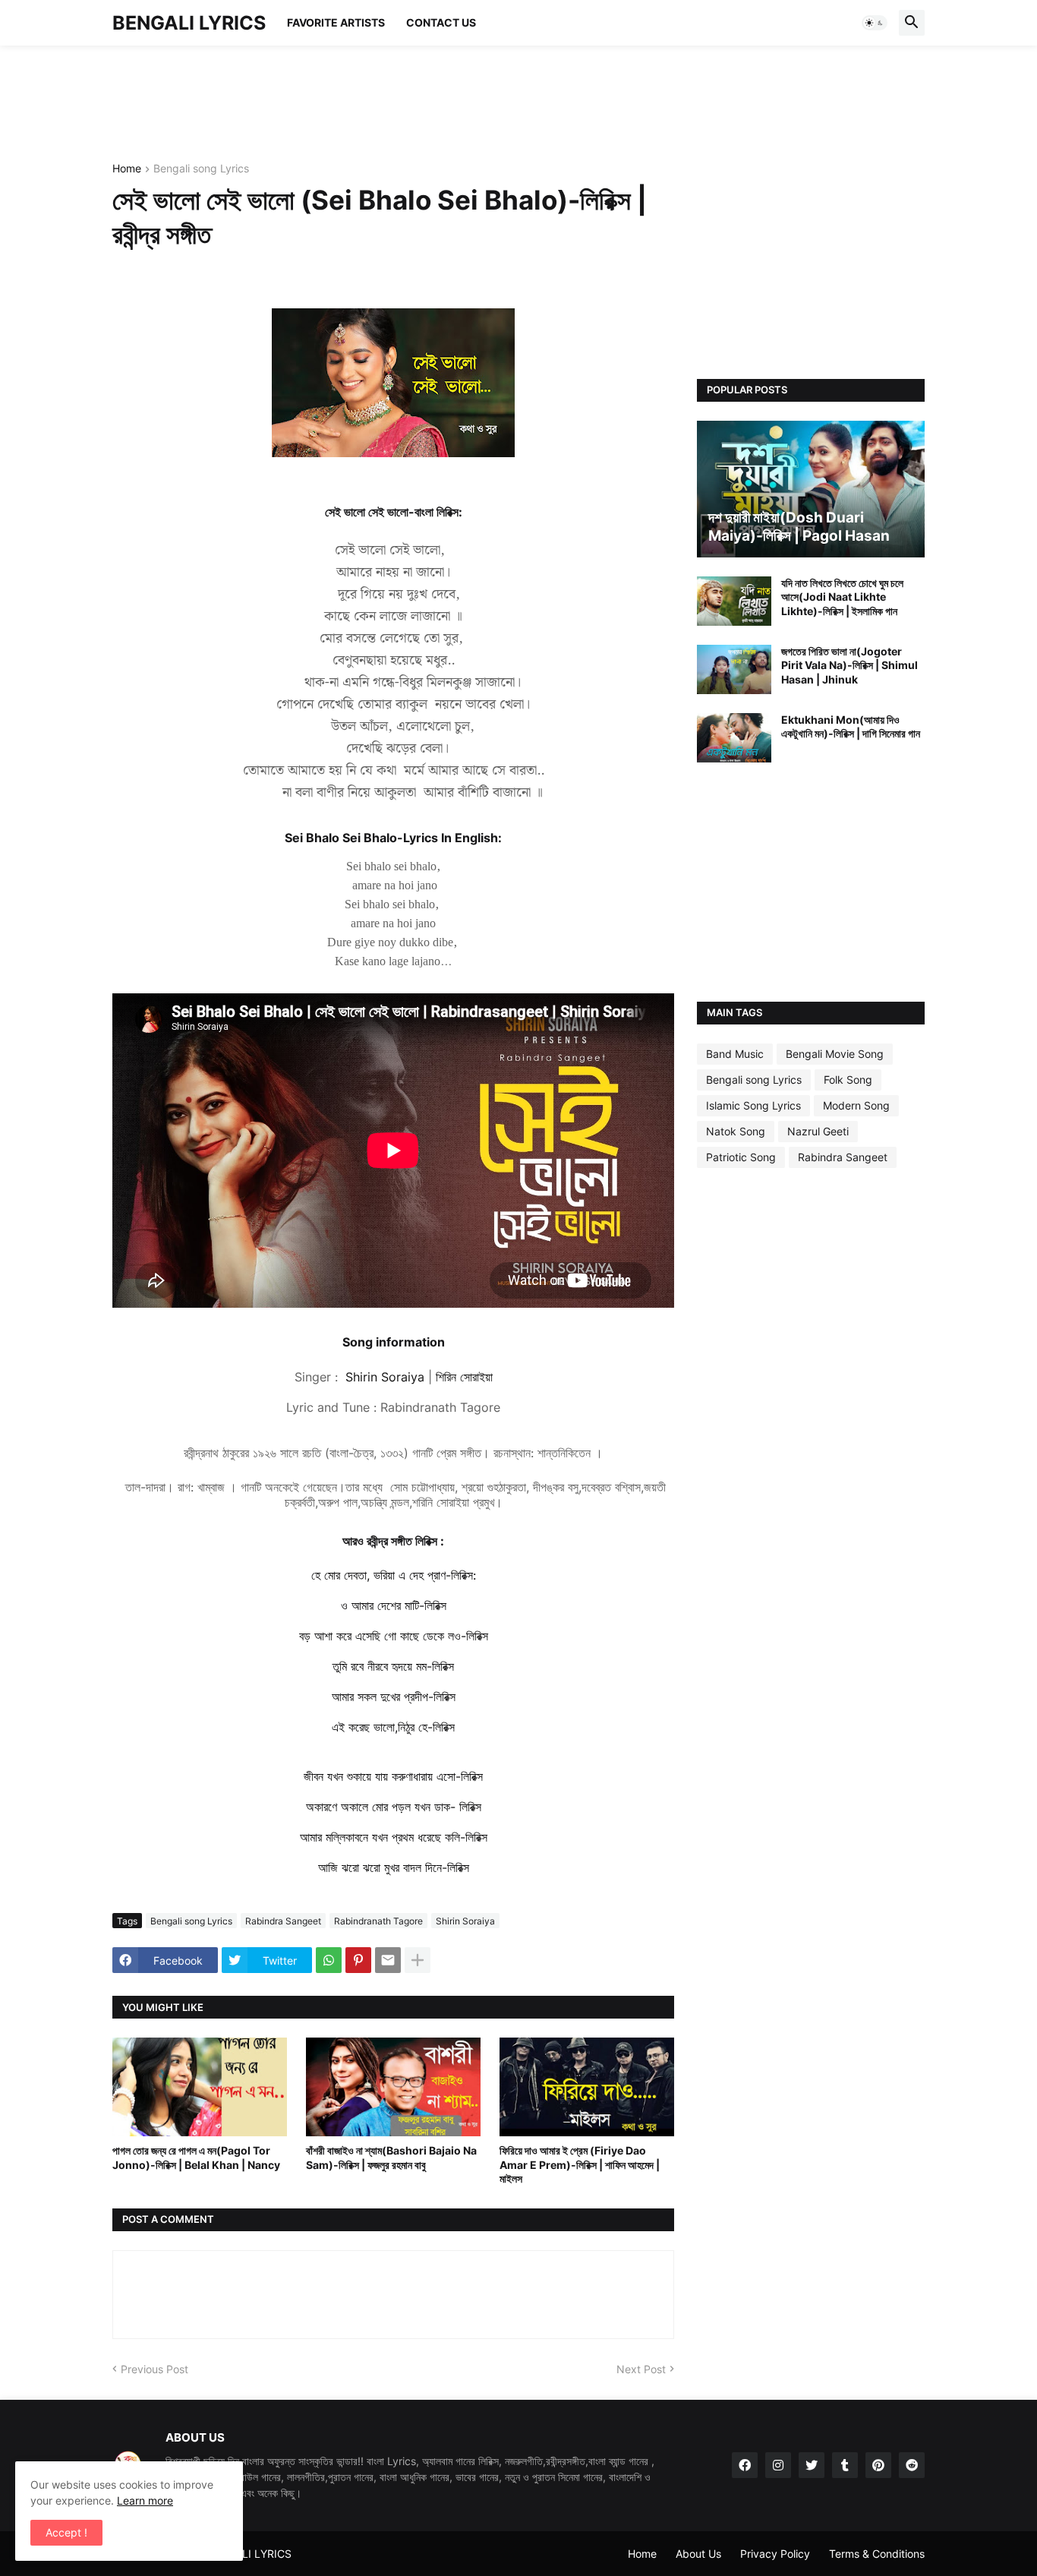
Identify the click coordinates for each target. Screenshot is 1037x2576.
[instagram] (778, 2465)
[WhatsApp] (329, 1960)
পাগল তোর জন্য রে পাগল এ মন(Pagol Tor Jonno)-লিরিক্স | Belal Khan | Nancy (196, 2157)
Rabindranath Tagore (378, 1921)
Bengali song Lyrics (201, 169)
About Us (698, 2554)
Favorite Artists (336, 22)
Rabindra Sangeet (283, 1921)
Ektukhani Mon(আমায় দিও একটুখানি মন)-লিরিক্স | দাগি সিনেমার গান (851, 726)
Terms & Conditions (877, 2554)
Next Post (641, 2369)
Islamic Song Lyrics (753, 1105)
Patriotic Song (741, 1157)
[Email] (388, 1960)
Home (127, 169)
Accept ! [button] (66, 2532)
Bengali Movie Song (835, 1054)
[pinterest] (878, 2465)
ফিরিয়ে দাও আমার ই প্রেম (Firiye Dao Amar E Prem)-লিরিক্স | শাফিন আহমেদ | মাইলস (580, 2164)
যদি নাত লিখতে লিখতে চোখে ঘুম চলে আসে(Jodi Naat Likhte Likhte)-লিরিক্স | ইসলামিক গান (842, 597)
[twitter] (812, 2465)
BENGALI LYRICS (189, 23)
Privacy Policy (775, 2554)
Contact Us (441, 22)
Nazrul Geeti (818, 1131)
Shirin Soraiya (465, 1921)
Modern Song (856, 1105)
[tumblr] (845, 2465)
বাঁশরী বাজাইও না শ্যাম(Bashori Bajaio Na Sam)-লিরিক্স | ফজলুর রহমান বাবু (391, 2157)
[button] (875, 23)
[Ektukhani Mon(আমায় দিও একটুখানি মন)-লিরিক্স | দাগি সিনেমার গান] (734, 738)
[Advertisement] (389, 103)
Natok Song (736, 1131)
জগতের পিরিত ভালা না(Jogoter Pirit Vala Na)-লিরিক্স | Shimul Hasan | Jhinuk (849, 665)
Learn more (145, 2500)
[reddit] (912, 2465)
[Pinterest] (358, 1960)
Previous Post (154, 2369)
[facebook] (745, 2465)
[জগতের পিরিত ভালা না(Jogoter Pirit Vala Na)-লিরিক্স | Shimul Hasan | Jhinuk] (734, 669)
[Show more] (418, 1960)
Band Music (735, 1054)
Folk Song (848, 1080)
